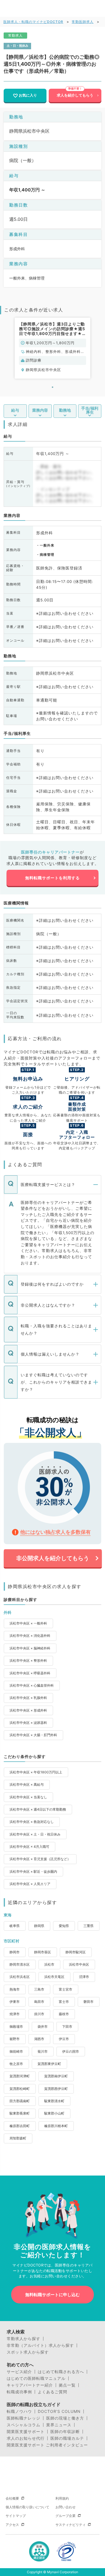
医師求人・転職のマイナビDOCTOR (33, 22)
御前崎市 (16, 2051)
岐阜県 (15, 1926)
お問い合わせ (66, 2507)
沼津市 (84, 1977)
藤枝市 (64, 2014)
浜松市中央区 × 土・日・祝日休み (35, 1834)
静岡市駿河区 (76, 1952)
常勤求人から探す (24, 2339)
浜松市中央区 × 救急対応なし (32, 1822)
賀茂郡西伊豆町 (56, 2089)
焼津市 (15, 2014)
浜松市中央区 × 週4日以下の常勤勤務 (38, 1809)
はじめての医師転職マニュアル (36, 2378)
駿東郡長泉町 (20, 2113)
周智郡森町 (18, 2138)
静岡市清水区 (20, 1964)
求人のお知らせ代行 (26, 2438)
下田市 (67, 2027)
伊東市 (15, 2002)
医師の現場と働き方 (65, 2418)
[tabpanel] (53, 348)
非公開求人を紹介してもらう (53, 1558)
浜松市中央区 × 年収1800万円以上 (36, 1772)
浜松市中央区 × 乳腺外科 (28, 1698)
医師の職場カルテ (67, 2438)
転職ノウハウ (19, 2411)
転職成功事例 (19, 2392)
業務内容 (40, 410)
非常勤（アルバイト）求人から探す (40, 2345)
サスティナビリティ (71, 2525)
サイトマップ (16, 2516)
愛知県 (64, 1926)
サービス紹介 (19, 2372)
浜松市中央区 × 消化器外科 (30, 1636)
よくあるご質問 (53, 2392)
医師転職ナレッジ (24, 2418)
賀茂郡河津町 (20, 2076)
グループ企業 (66, 2516)
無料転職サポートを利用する (53, 878)
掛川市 (39, 2014)
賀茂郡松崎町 (20, 2089)
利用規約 (62, 2498)
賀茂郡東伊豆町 (49, 2064)
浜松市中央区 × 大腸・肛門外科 (33, 1735)
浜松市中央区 (79, 1964)
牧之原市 (16, 2064)
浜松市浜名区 (20, 1977)
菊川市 (43, 2051)
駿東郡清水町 (54, 2101)
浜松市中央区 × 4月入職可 (29, 1847)
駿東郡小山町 (54, 2113)
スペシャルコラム (24, 2425)
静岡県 (39, 1926)
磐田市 (88, 2002)
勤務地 (65, 410)
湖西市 (39, 2039)
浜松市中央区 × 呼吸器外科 (30, 1673)
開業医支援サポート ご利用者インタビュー (47, 2445)
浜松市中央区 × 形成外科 (28, 1710)
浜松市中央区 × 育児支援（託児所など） (40, 1859)
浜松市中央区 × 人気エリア (30, 1884)
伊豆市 (64, 2039)
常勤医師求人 (83, 22)
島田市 (39, 2002)
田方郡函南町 (20, 2101)
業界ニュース (59, 2425)
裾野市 (15, 2039)
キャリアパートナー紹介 (30, 2385)
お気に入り (28, 95)
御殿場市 (16, 2027)
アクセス (12, 2525)
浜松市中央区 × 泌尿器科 (28, 1723)
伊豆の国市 (71, 2051)
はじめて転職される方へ (61, 2372)
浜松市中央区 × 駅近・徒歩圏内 (33, 1871)
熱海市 (15, 1989)
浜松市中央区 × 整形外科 (28, 1660)
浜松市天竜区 (54, 1977)
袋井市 (43, 2027)
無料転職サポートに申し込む (53, 2295)
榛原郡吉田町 (20, 2126)
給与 (15, 410)
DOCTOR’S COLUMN (59, 2411)
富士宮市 (66, 1989)
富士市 (64, 2002)
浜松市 (49, 1964)
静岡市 (15, 1952)
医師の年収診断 (65, 2432)
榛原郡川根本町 (56, 2126)
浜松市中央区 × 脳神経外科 (30, 1648)
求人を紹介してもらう (75, 95)
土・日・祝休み (17, 46)
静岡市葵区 (43, 1952)
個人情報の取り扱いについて (27, 2507)
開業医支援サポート (26, 2432)
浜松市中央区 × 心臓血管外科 (32, 1685)
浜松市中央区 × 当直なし (28, 1797)
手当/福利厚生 (90, 410)
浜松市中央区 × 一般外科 (28, 1623)
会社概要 (12, 2498)
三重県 (88, 1926)
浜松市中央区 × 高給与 (27, 1784)
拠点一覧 (67, 2385)
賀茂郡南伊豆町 (56, 2076)
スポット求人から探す (28, 2352)
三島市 (39, 1989)
